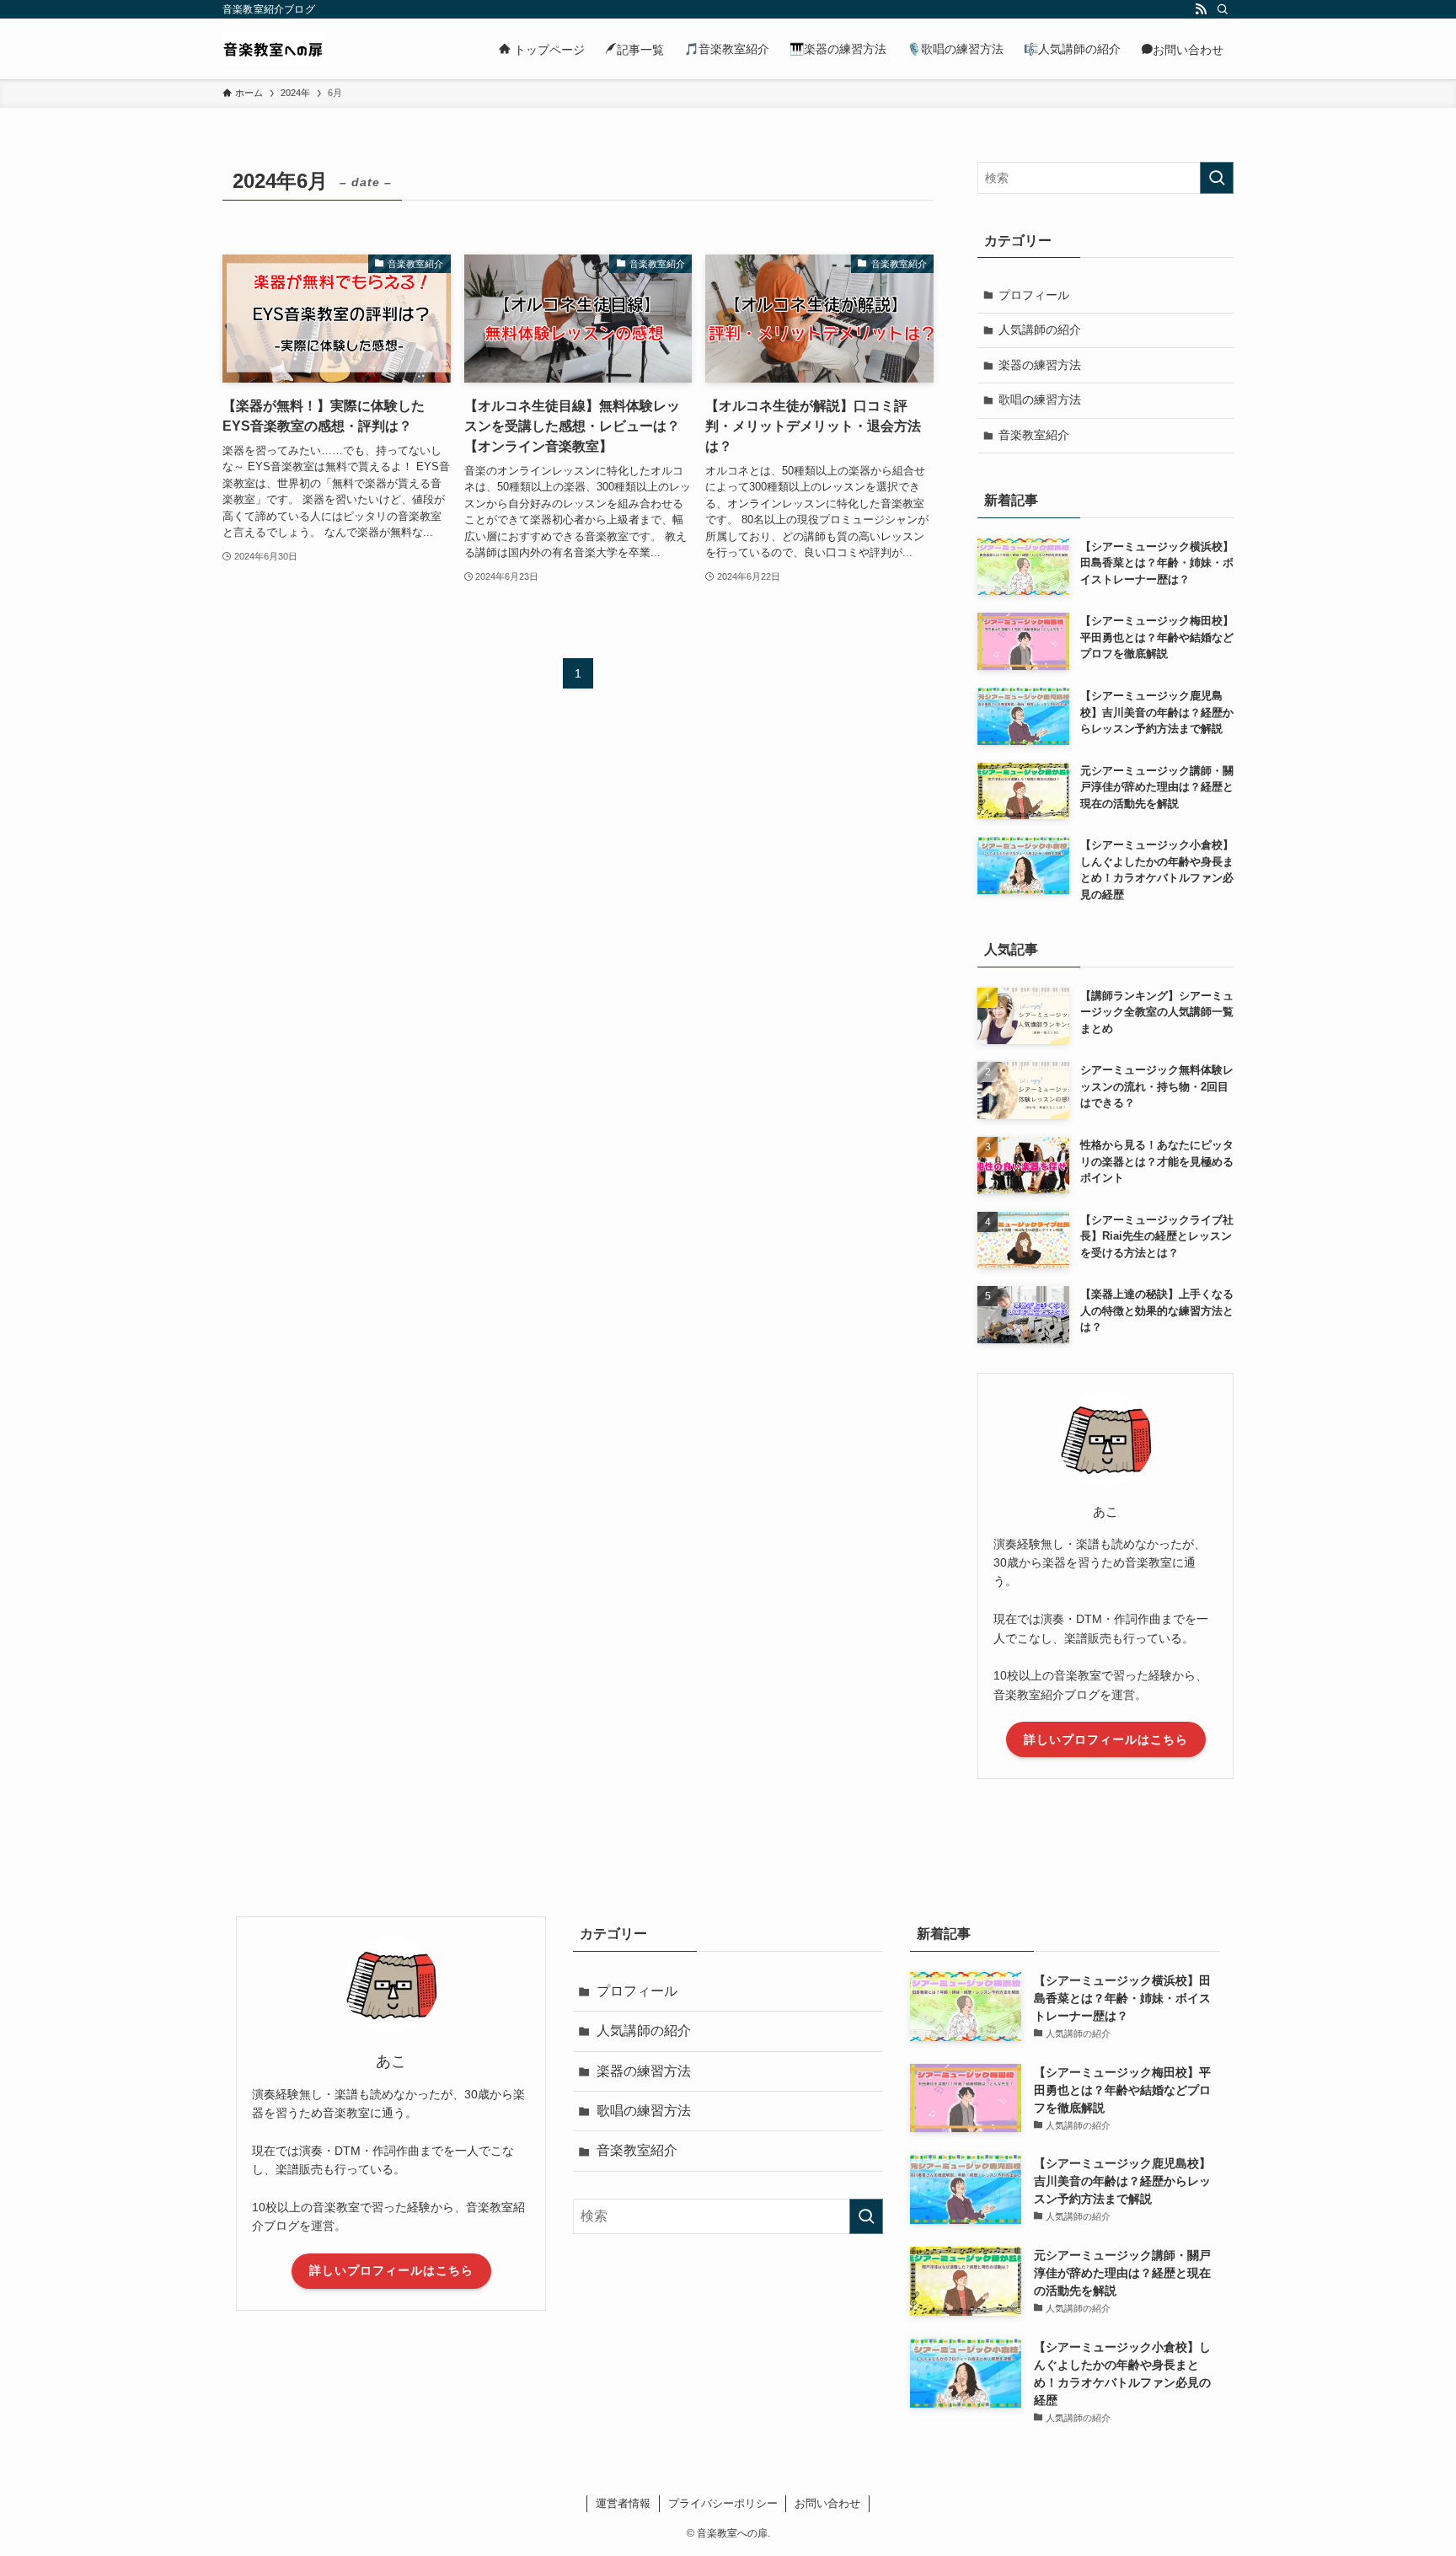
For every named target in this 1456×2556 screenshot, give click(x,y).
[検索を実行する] (1217, 178)
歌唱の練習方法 (1040, 399)
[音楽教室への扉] (273, 49)
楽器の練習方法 (1040, 365)
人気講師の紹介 (1040, 330)
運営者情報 (623, 2503)
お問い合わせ (827, 2503)
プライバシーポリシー (723, 2503)
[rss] (1201, 9)
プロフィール (1034, 295)
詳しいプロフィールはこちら (1106, 1739)
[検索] (1223, 9)
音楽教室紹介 (1034, 435)
